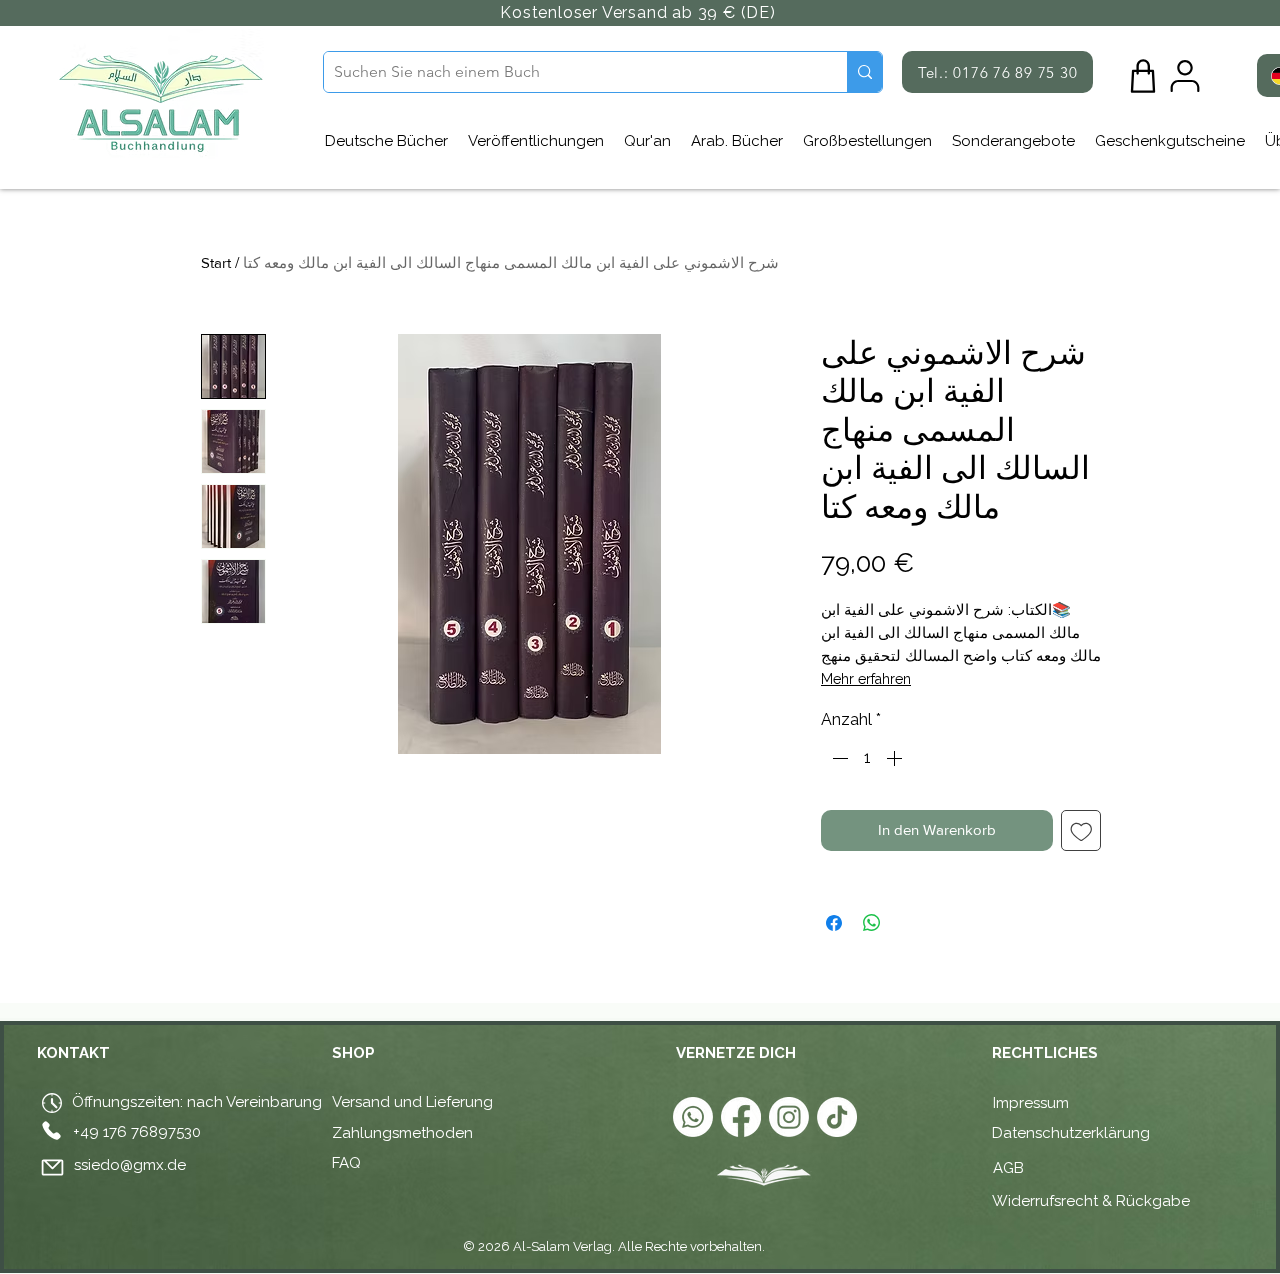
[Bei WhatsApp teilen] (872, 923)
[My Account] (1185, 76)
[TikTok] (837, 1117)
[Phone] (51, 1131)
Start (216, 262)
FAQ (346, 1163)
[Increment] (896, 758)
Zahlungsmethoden (402, 1133)
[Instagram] (789, 1117)
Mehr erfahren (866, 679)
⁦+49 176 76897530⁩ (137, 1132)
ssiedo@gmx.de (130, 1165)
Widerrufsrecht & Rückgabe (1091, 1201)
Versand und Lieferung (412, 1102)
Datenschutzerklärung (1071, 1133)
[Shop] (1143, 76)
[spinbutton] (867, 758)
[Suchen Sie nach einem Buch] (864, 72)
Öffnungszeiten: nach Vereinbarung (195, 1102)
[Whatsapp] (693, 1117)
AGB (1010, 1168)
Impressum (1031, 1103)
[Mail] (52, 1168)
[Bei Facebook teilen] (834, 923)
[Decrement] (838, 758)
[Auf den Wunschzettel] (1081, 830)
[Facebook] (741, 1117)
